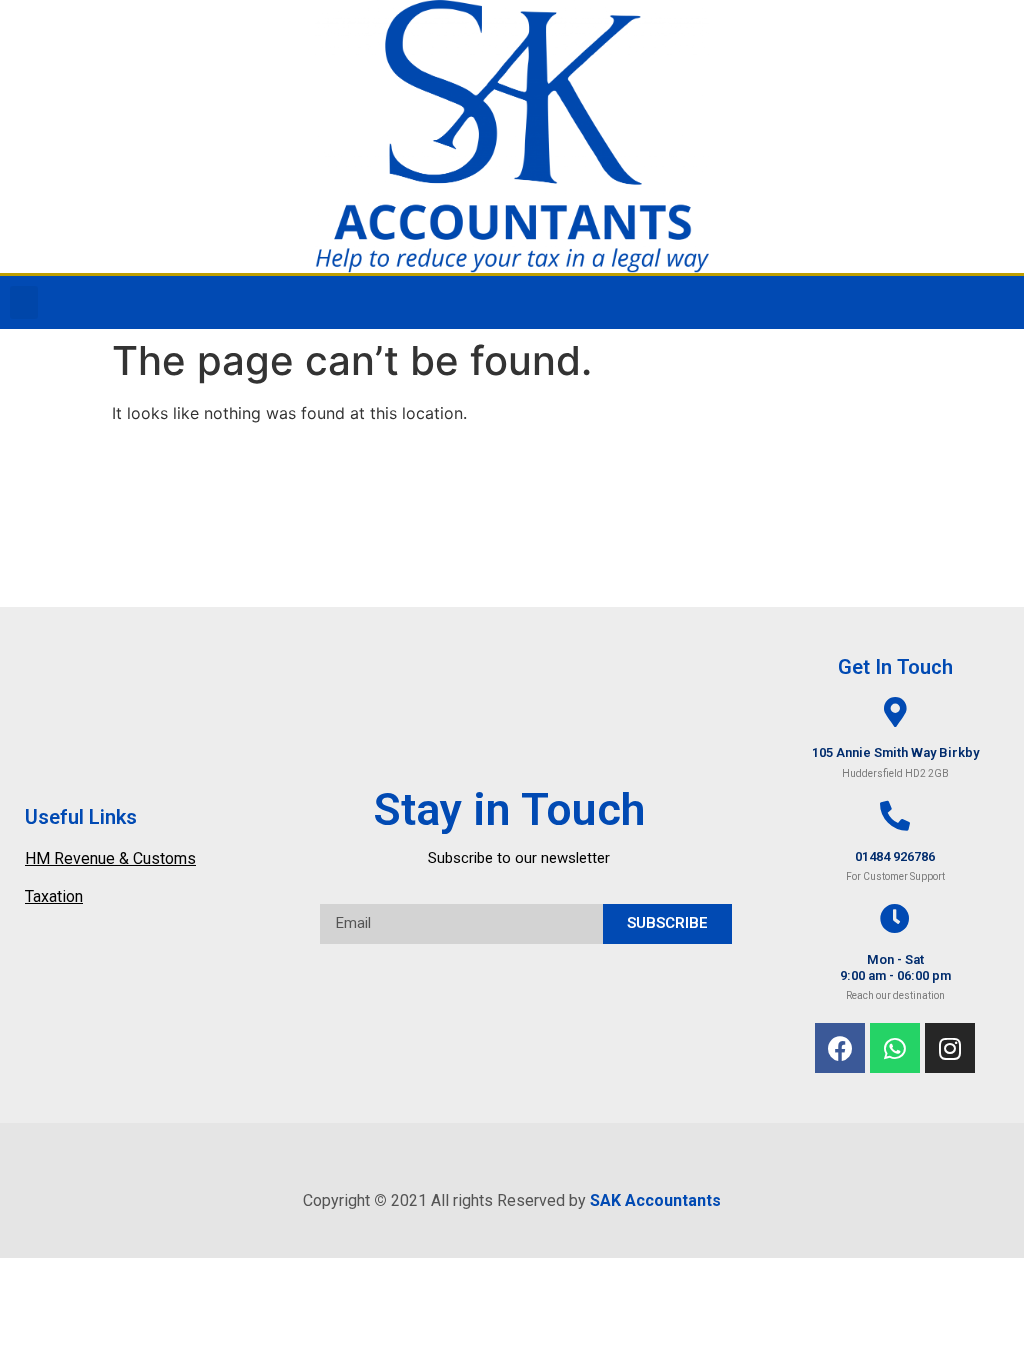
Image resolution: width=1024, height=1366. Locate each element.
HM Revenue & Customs (110, 858)
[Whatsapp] (895, 1048)
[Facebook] (840, 1048)
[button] (24, 302)
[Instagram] (950, 1048)
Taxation (54, 896)
